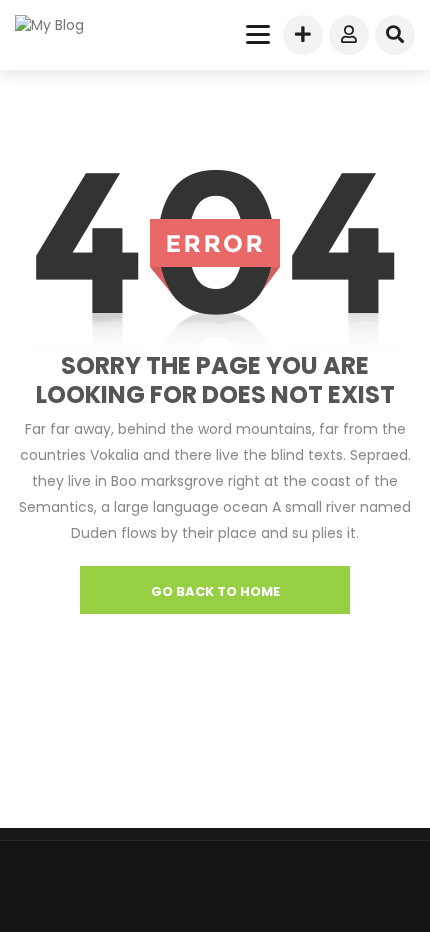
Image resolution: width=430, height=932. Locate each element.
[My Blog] (62, 25)
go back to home (215, 591)
